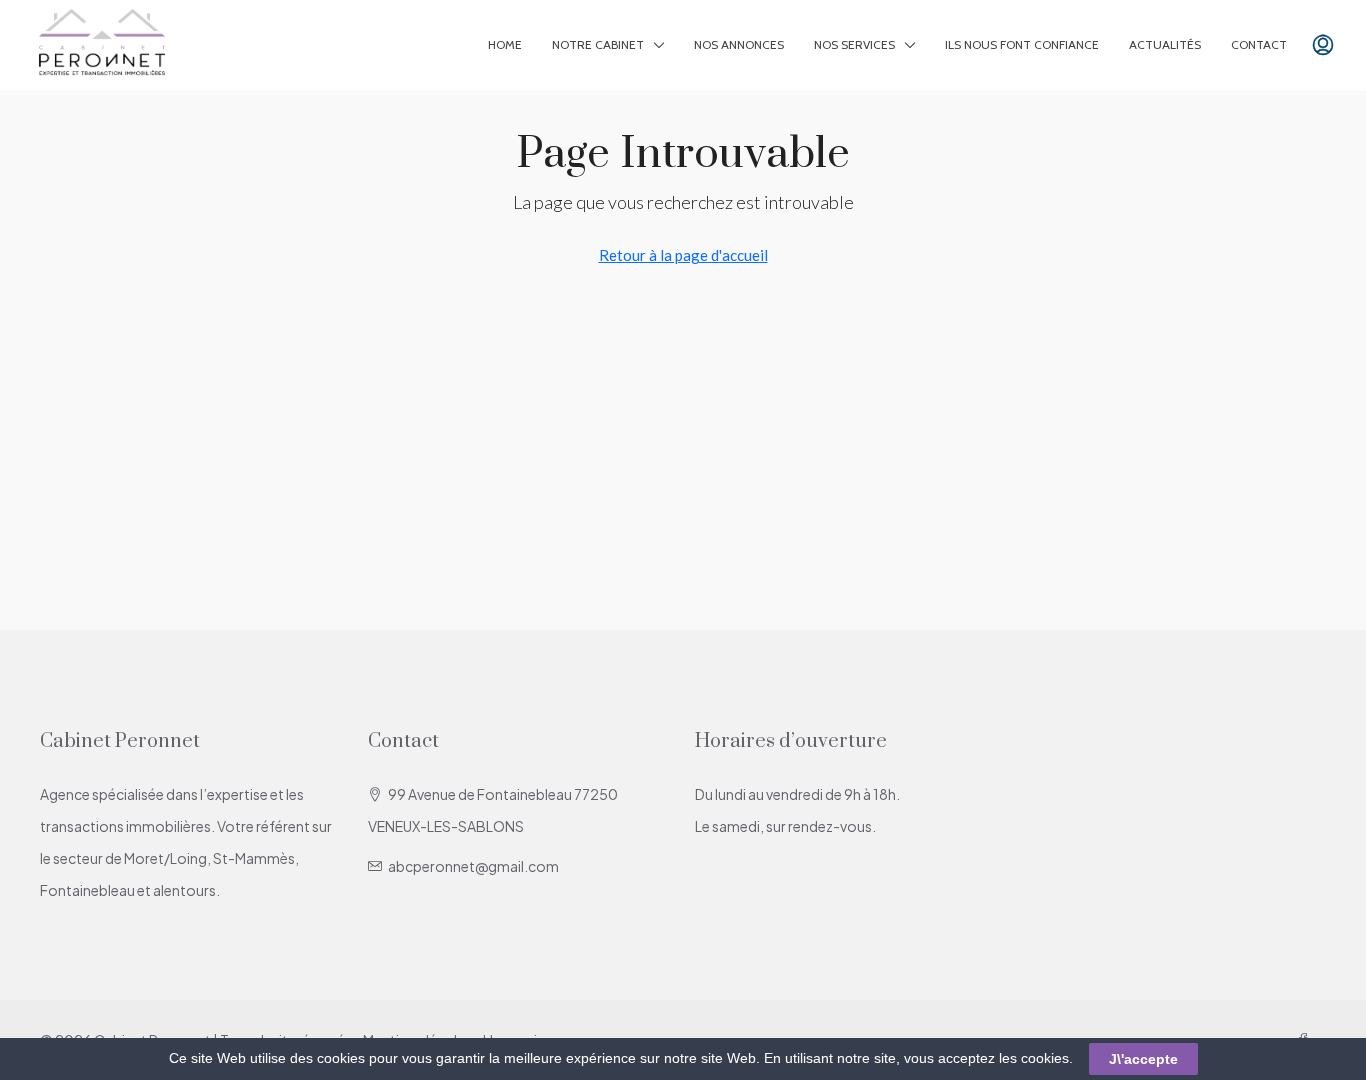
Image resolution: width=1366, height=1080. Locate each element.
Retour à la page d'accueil (683, 255)
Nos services (854, 44)
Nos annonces (739, 44)
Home (505, 44)
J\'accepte (1143, 1059)
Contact (1259, 44)
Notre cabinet (598, 44)
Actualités (1165, 44)
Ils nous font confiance (1022, 44)
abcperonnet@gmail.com (473, 866)
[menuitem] (1323, 45)
